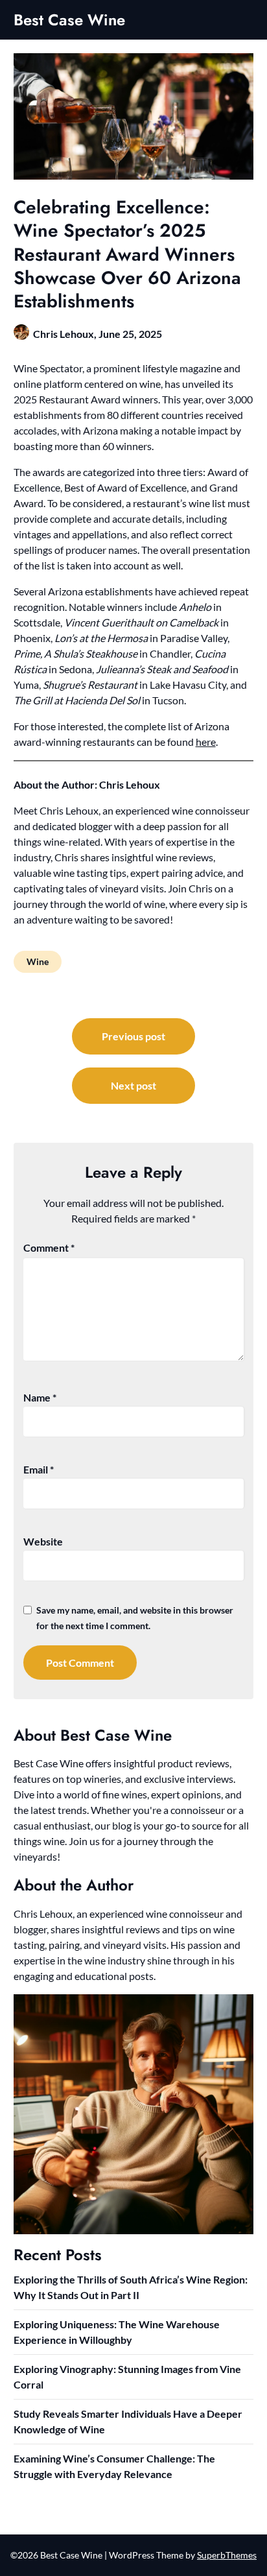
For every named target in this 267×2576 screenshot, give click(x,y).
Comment (49, 1247)
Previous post (133, 1036)
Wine (38, 961)
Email (39, 1469)
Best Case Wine (69, 20)
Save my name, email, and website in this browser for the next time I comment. (135, 1618)
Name (40, 1397)
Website (43, 1541)
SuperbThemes (227, 2555)
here (206, 742)
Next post (133, 1085)
